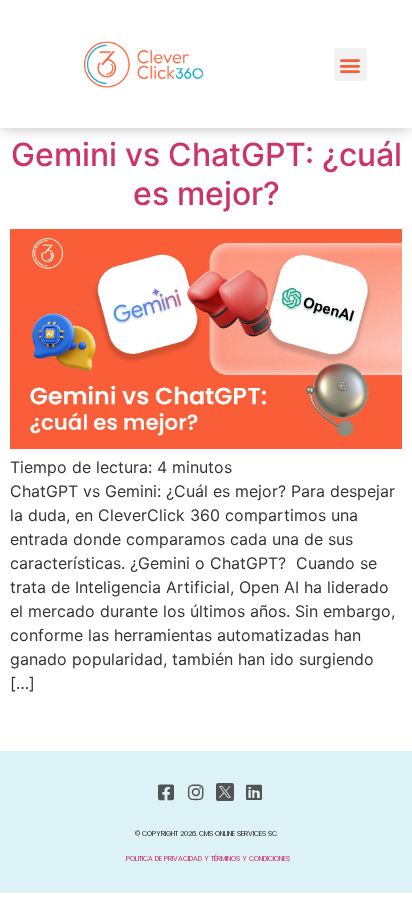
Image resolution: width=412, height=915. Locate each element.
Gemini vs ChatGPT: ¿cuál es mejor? (206, 173)
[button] (350, 64)
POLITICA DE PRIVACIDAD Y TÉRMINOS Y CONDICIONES (208, 858)
